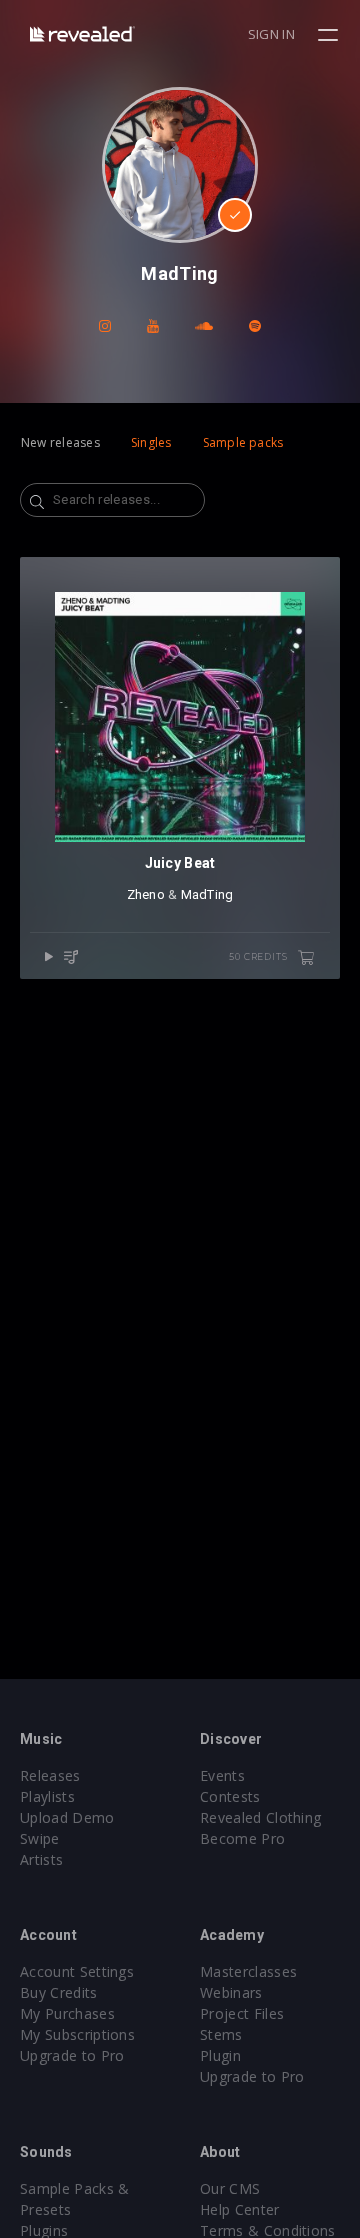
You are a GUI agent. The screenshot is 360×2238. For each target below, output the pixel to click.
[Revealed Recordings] (82, 33)
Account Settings (77, 1971)
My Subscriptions (77, 2034)
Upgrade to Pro (72, 2055)
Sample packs (243, 442)
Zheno (146, 894)
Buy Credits (59, 1992)
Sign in (271, 34)
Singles (151, 442)
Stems (221, 2034)
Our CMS (230, 2188)
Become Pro (242, 1838)
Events (222, 1775)
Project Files (242, 2013)
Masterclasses (248, 1971)
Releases (50, 1775)
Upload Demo (67, 1817)
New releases (60, 442)
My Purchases (67, 2013)
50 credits (259, 956)
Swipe (40, 1838)
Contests (230, 1796)
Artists (41, 1859)
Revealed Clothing (260, 1817)
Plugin (220, 2055)
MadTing (207, 894)
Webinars (231, 1992)
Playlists (47, 1796)
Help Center (240, 2209)
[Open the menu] (330, 35)
